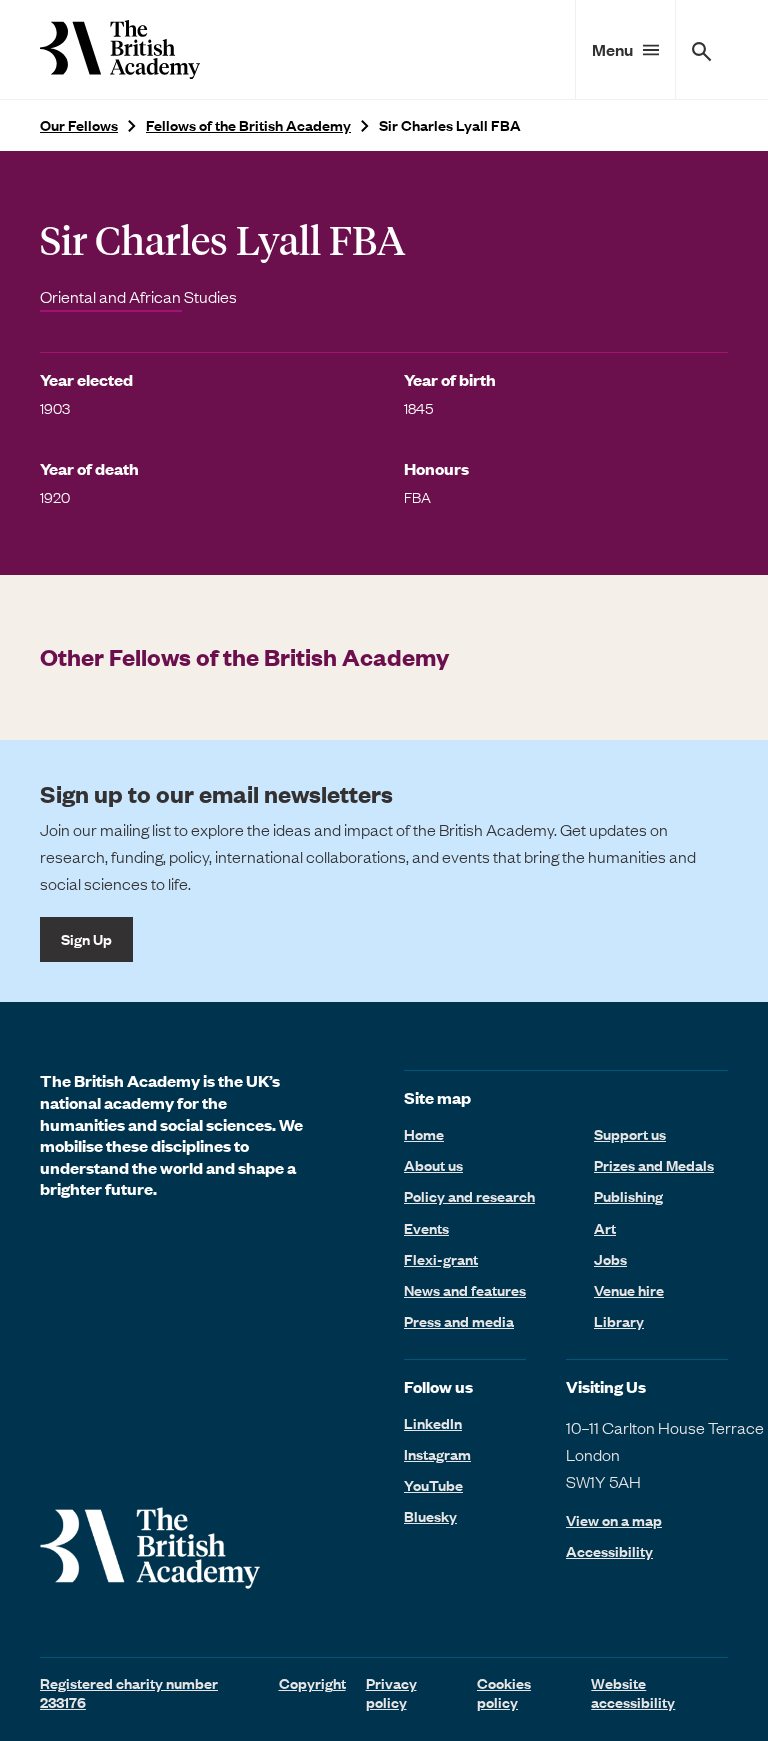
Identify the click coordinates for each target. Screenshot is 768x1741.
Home (424, 1134)
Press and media (459, 1321)
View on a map (614, 1520)
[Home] (120, 49)
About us (433, 1165)
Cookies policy (504, 1692)
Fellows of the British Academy (248, 125)
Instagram (437, 1454)
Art (605, 1228)
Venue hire (629, 1290)
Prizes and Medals (654, 1165)
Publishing (628, 1196)
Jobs (610, 1259)
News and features (465, 1290)
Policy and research (469, 1196)
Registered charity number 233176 (129, 1692)
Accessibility (609, 1551)
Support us (630, 1134)
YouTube (433, 1485)
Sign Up (86, 939)
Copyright (312, 1683)
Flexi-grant (441, 1259)
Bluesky (430, 1516)
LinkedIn (433, 1423)
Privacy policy (391, 1692)
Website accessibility (633, 1692)
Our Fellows (79, 125)
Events (426, 1228)
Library (619, 1321)
